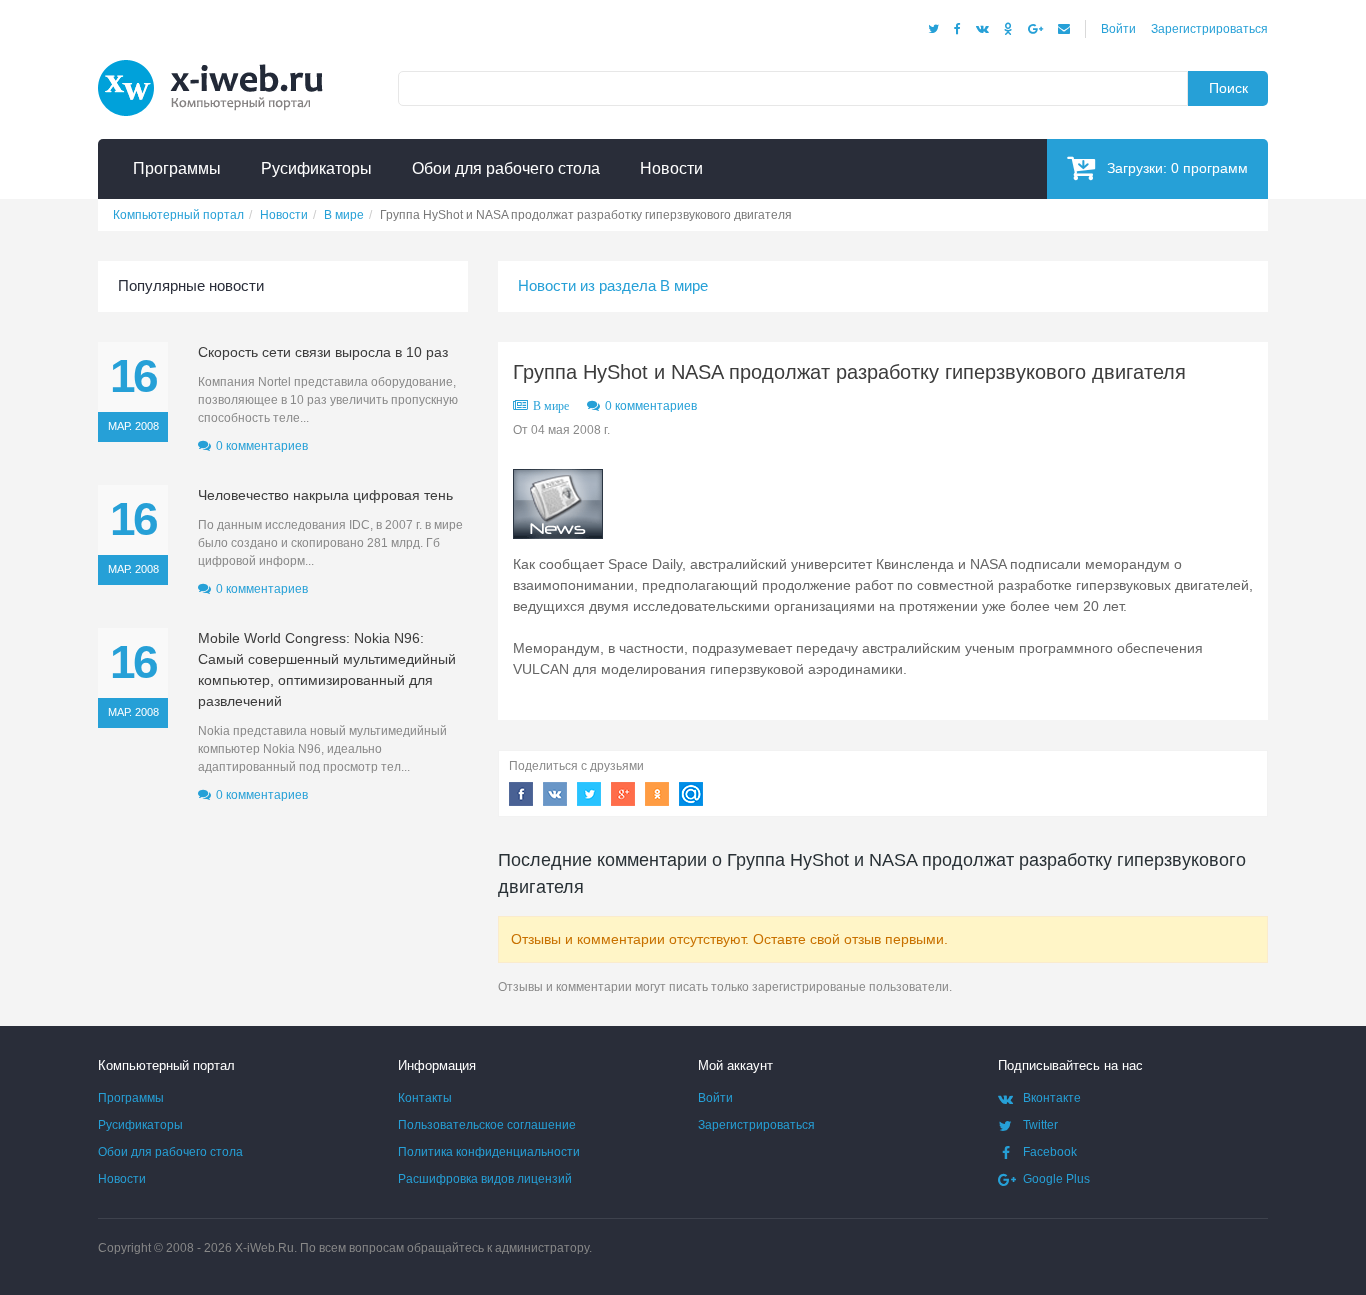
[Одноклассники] (1008, 29)
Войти (1118, 29)
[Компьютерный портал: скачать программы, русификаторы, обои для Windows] (223, 62)
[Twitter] (933, 29)
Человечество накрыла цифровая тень (325, 495)
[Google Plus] (1035, 29)
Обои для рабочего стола (170, 1152)
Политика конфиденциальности (489, 1152)
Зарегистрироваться (1209, 29)
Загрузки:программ (1177, 168)
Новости (122, 1179)
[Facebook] (957, 29)
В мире (551, 406)
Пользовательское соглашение (487, 1125)
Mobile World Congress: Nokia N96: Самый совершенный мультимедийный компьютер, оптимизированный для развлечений (327, 669)
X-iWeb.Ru (264, 1248)
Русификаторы (140, 1125)
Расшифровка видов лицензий (485, 1179)
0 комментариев (651, 406)
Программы (131, 1098)
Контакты (425, 1098)
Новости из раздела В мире (613, 285)
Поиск (1228, 88)
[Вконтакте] (982, 29)
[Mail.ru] (1064, 29)
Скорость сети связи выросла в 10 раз (323, 352)
